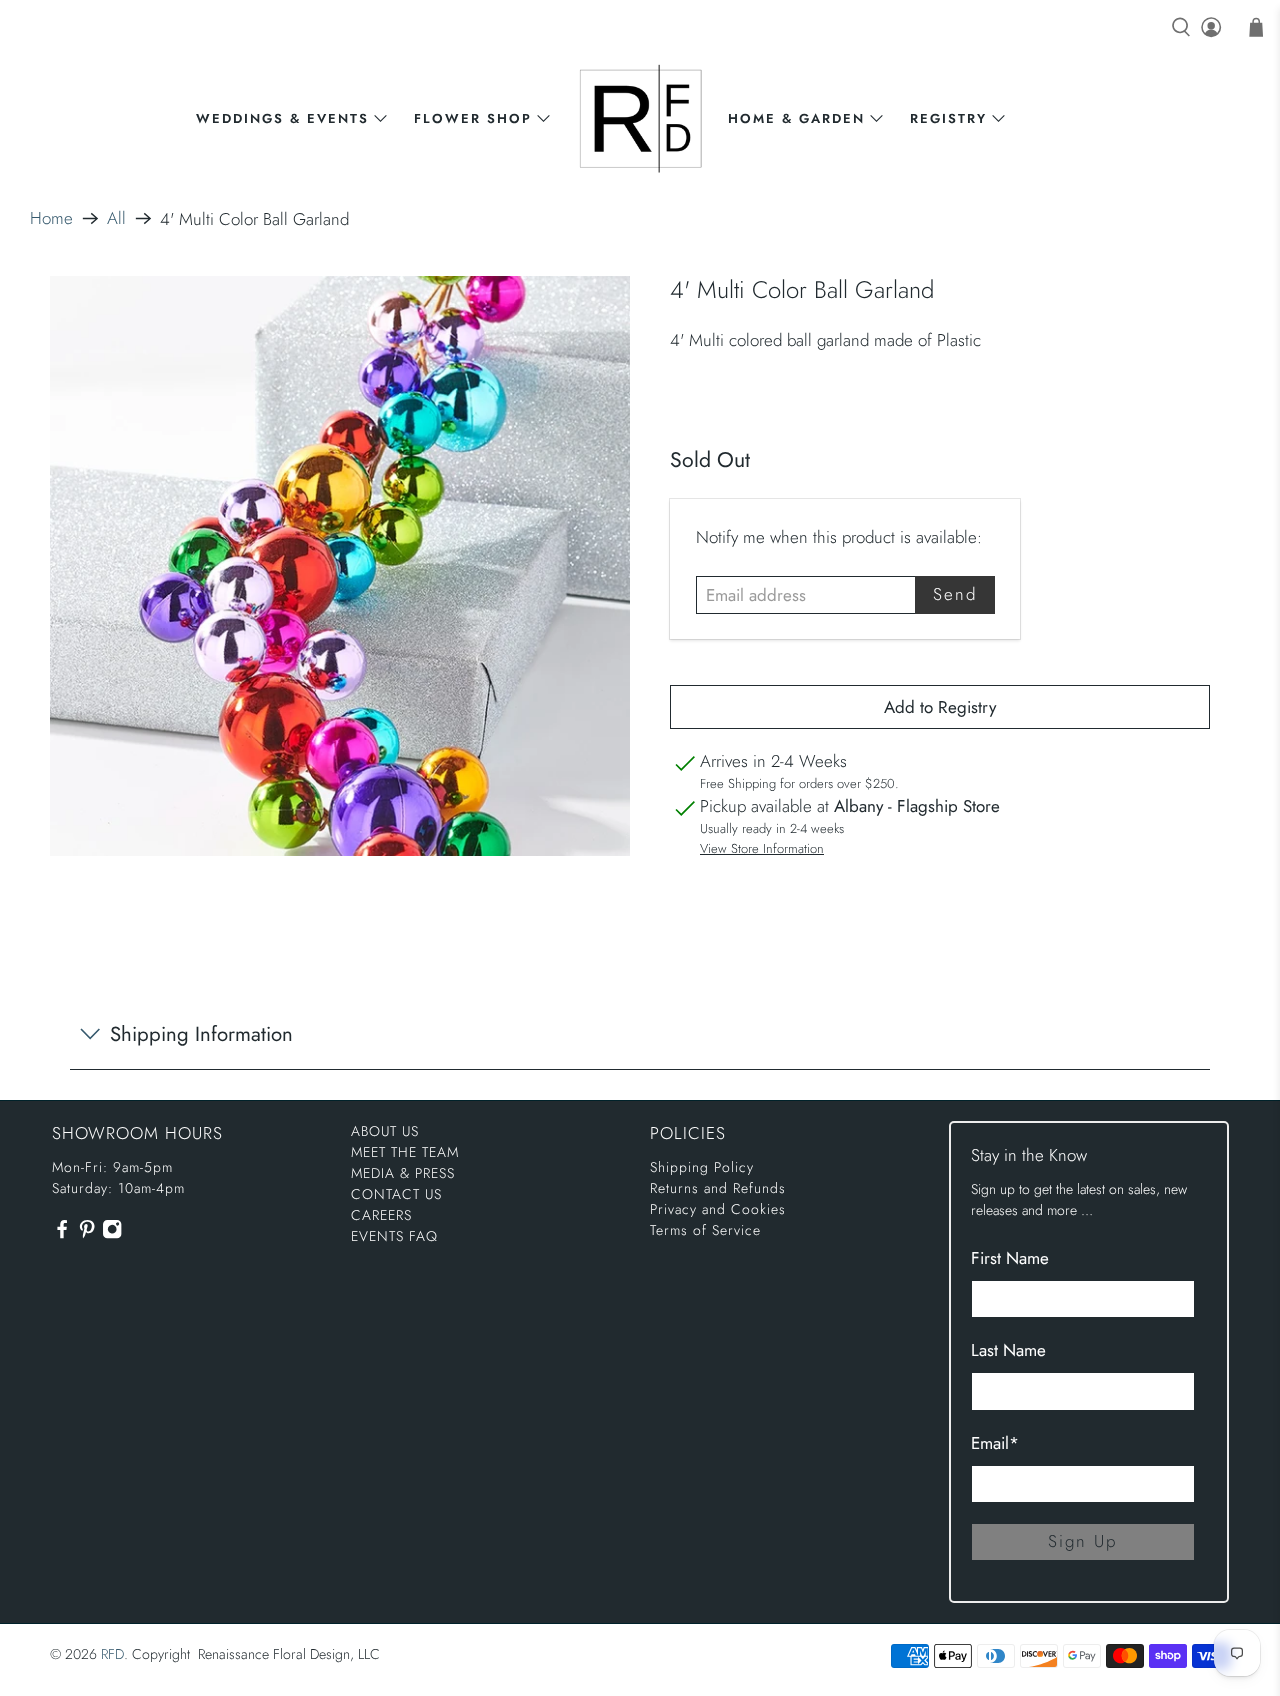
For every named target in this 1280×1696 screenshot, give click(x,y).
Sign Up (1082, 1541)
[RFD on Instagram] (112, 1234)
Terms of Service (705, 1230)
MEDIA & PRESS (403, 1173)
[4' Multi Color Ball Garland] (340, 566)
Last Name (1008, 1350)
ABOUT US (385, 1131)
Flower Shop (473, 118)
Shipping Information (201, 1034)
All (116, 218)
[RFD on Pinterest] (87, 1234)
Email (995, 1443)
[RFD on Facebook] (62, 1234)
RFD (112, 1654)
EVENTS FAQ (394, 1236)
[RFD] (640, 118)
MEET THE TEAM (405, 1152)
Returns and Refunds (718, 1188)
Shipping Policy (702, 1167)
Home (51, 218)
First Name (1010, 1258)
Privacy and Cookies (718, 1209)
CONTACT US (396, 1194)
